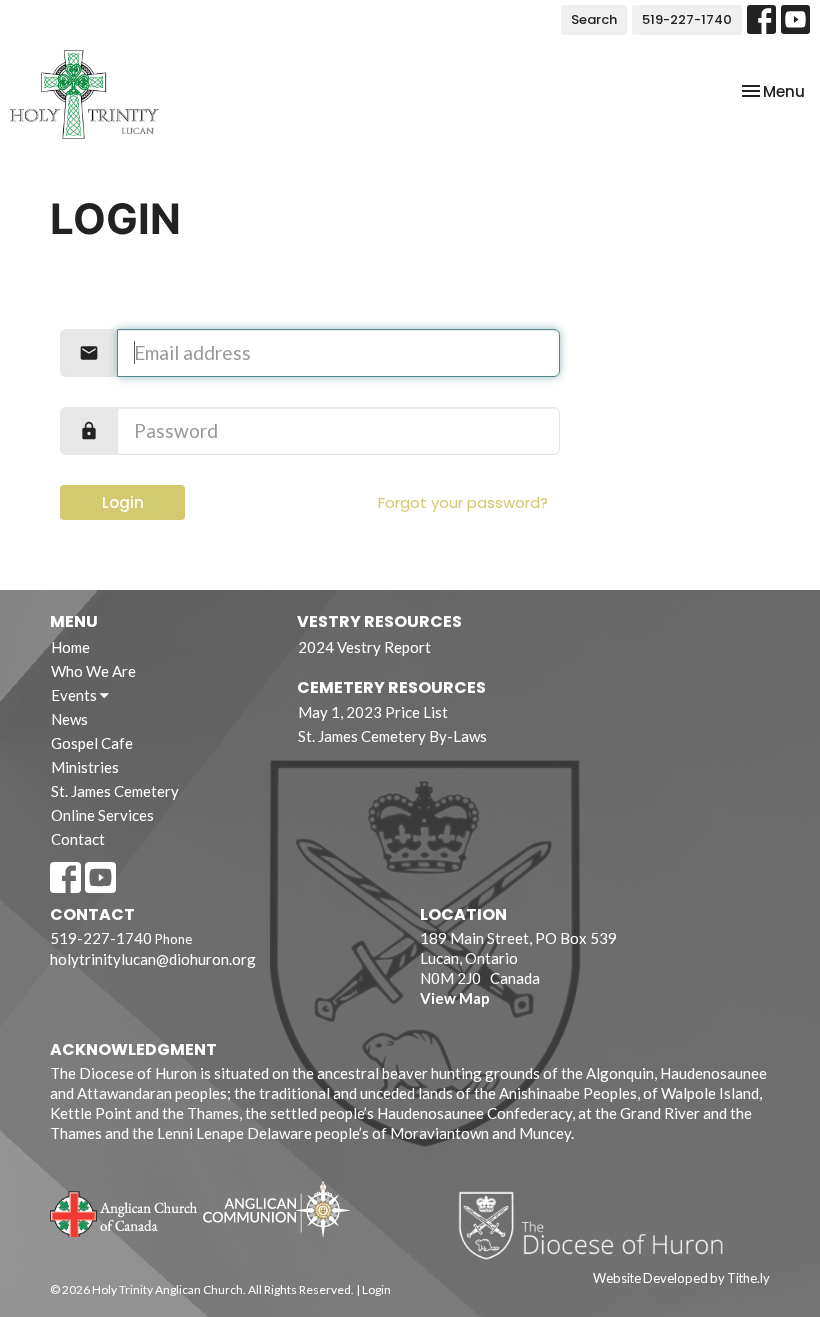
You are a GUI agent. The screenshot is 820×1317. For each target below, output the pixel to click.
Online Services (102, 815)
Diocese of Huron (598, 1225)
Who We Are (93, 671)
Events (75, 695)
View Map (455, 998)
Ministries (85, 767)
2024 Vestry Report (364, 647)
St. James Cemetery (115, 791)
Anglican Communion (276, 1208)
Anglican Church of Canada (124, 1212)
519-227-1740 (687, 19)
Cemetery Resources (391, 687)
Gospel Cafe (92, 743)
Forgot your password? (463, 502)
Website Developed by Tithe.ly (681, 1278)
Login (123, 502)
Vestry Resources (379, 621)
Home (70, 647)
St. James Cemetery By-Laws (392, 736)
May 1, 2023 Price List (373, 712)
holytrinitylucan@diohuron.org (153, 959)
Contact (78, 839)
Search (594, 19)
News (69, 719)
